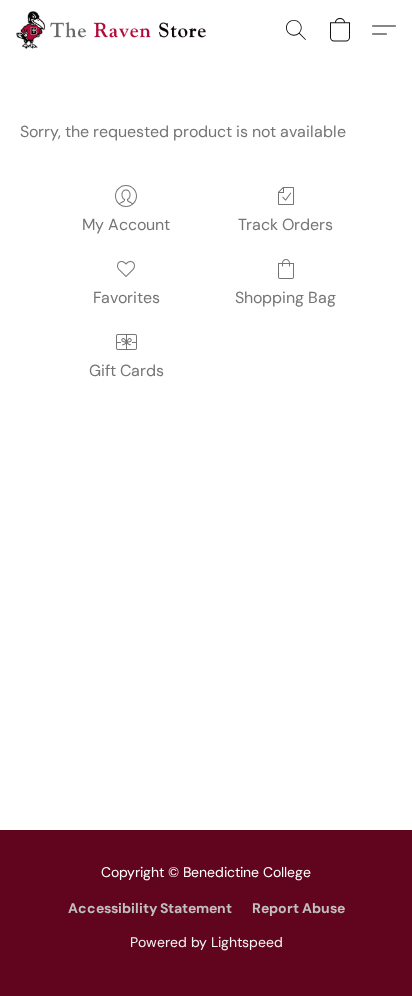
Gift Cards (126, 370)
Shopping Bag (285, 297)
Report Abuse (298, 908)
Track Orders (285, 224)
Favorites (126, 297)
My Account (126, 224)
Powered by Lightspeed (206, 942)
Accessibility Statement (150, 908)
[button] (116, 30)
